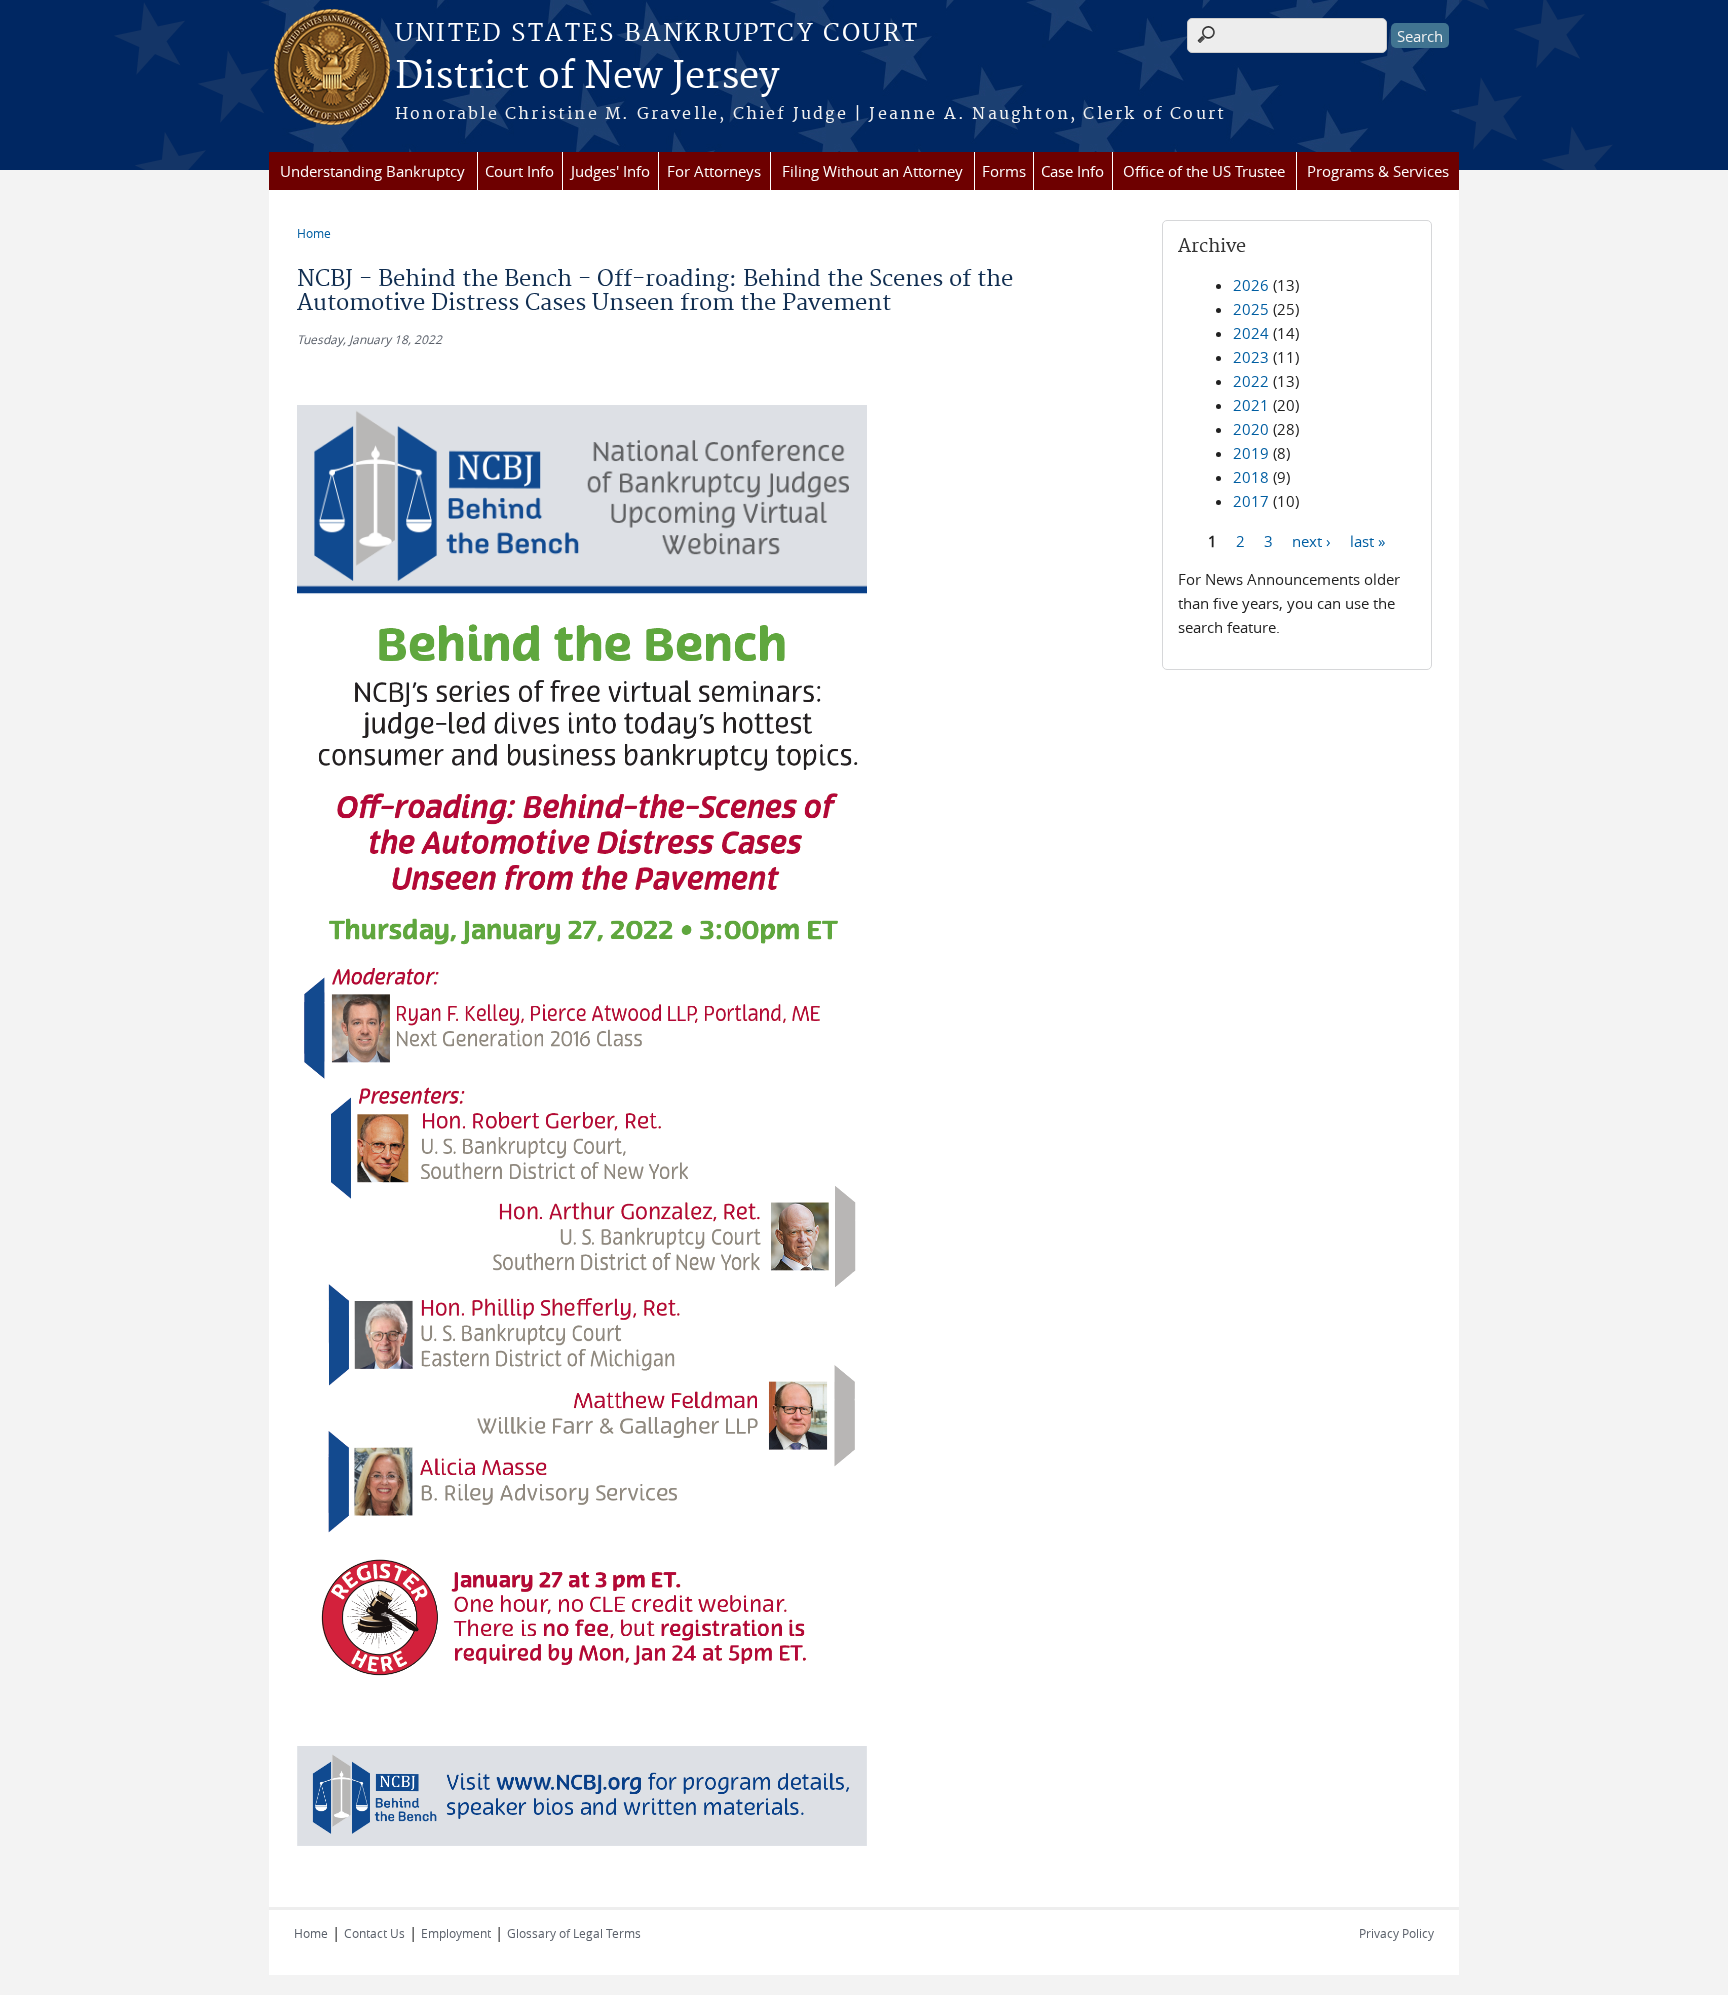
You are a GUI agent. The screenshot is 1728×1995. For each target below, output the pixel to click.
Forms (1004, 171)
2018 (1251, 477)
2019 (1251, 453)
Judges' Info (610, 171)
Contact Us (374, 1933)
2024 (1251, 333)
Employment (456, 1933)
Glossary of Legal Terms (574, 1933)
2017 (1251, 501)
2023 (1251, 357)
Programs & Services (1378, 171)
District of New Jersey (587, 77)
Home (314, 233)
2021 (1251, 405)
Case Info (1072, 171)
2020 (1251, 429)
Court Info (519, 171)
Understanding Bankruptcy (372, 171)
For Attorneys (714, 171)
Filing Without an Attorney (872, 171)
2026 (1251, 285)
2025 (1251, 309)
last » (1367, 540)
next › (1311, 540)
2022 (1251, 381)
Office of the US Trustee (1204, 171)
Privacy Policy (1396, 1933)
